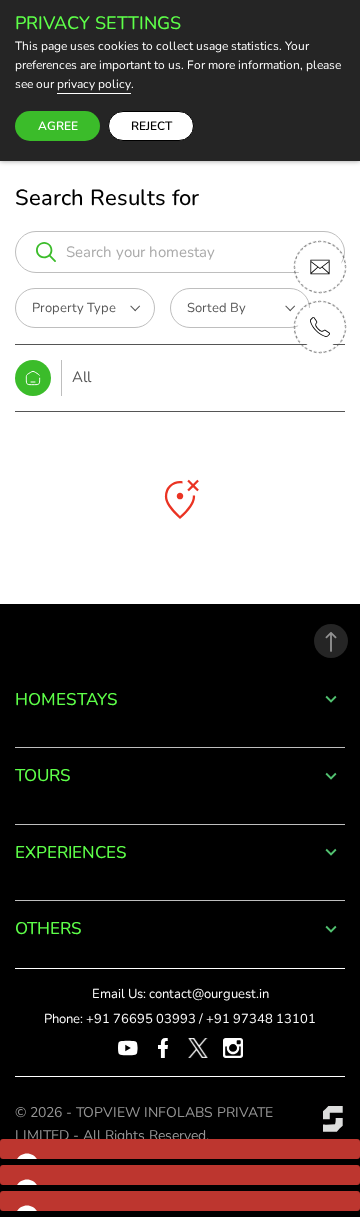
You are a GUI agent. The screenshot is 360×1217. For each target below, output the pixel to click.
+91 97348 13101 (261, 1019)
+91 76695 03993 (141, 1019)
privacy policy (94, 85)
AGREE (58, 126)
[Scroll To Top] (331, 641)
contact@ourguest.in (209, 994)
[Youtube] (128, 1047)
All (81, 377)
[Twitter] (198, 1047)
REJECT (151, 126)
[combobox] (195, 252)
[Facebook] (163, 1047)
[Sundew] (333, 1118)
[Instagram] (233, 1047)
